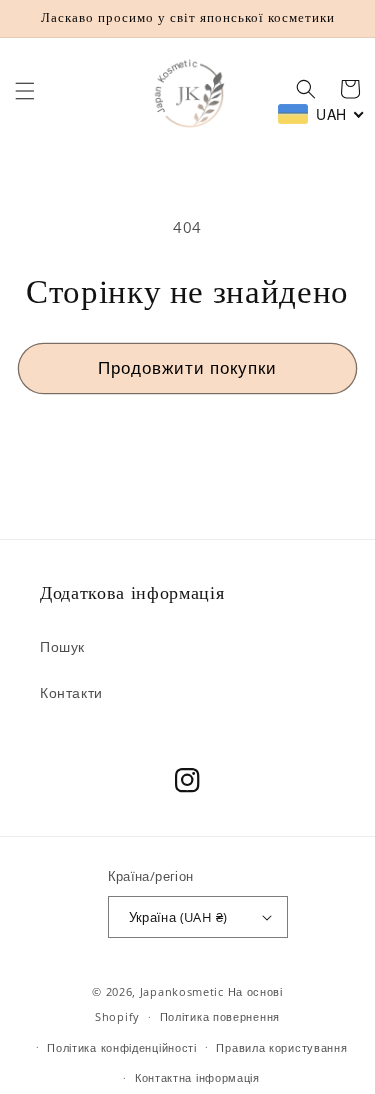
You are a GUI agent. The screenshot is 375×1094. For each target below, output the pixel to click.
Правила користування (281, 1047)
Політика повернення (220, 1016)
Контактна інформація (197, 1077)
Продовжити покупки (187, 367)
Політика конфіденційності (122, 1047)
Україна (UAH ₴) (178, 917)
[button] (25, 91)
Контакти (71, 692)
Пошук (62, 646)
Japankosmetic (182, 991)
